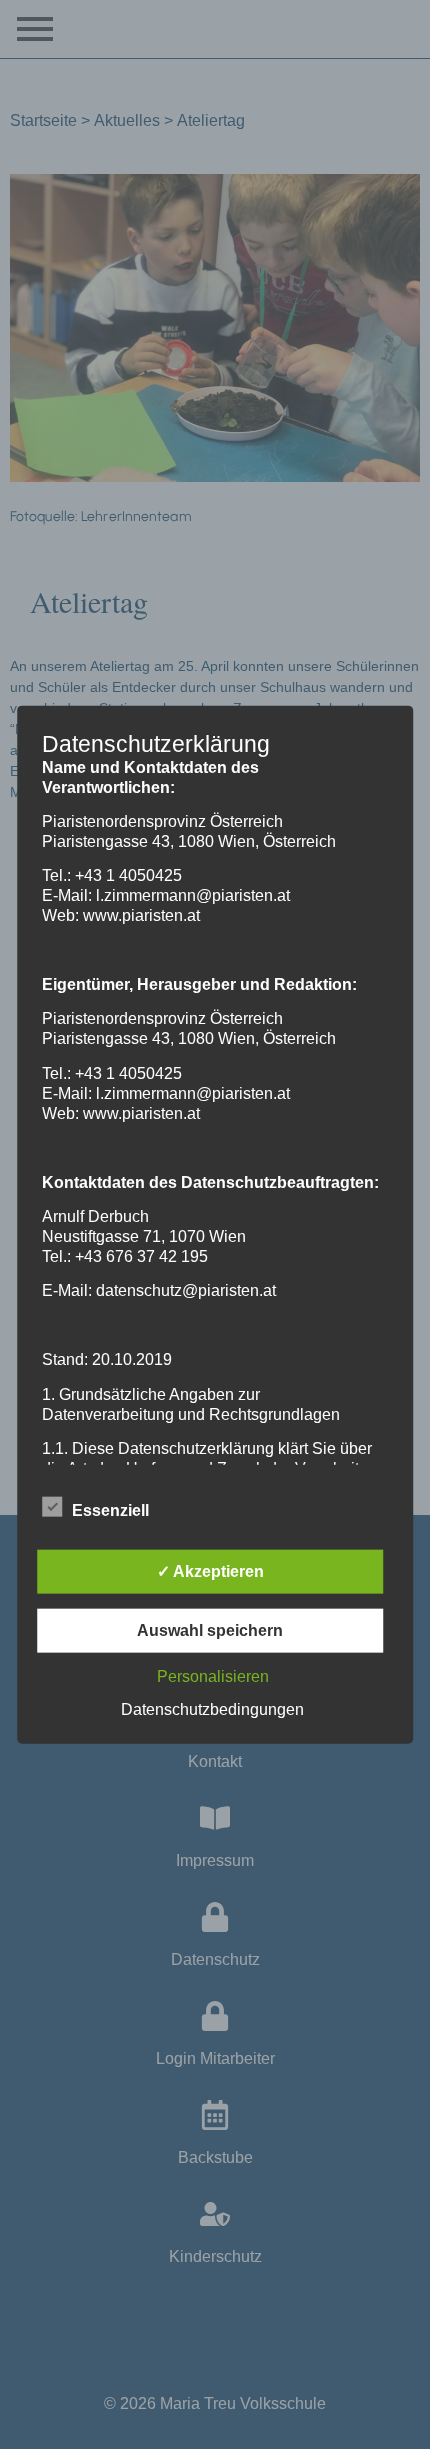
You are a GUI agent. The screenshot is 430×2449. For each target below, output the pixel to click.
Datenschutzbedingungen (212, 1709)
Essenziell (110, 1510)
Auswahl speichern (210, 1630)
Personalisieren (213, 1676)
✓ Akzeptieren (210, 1571)
